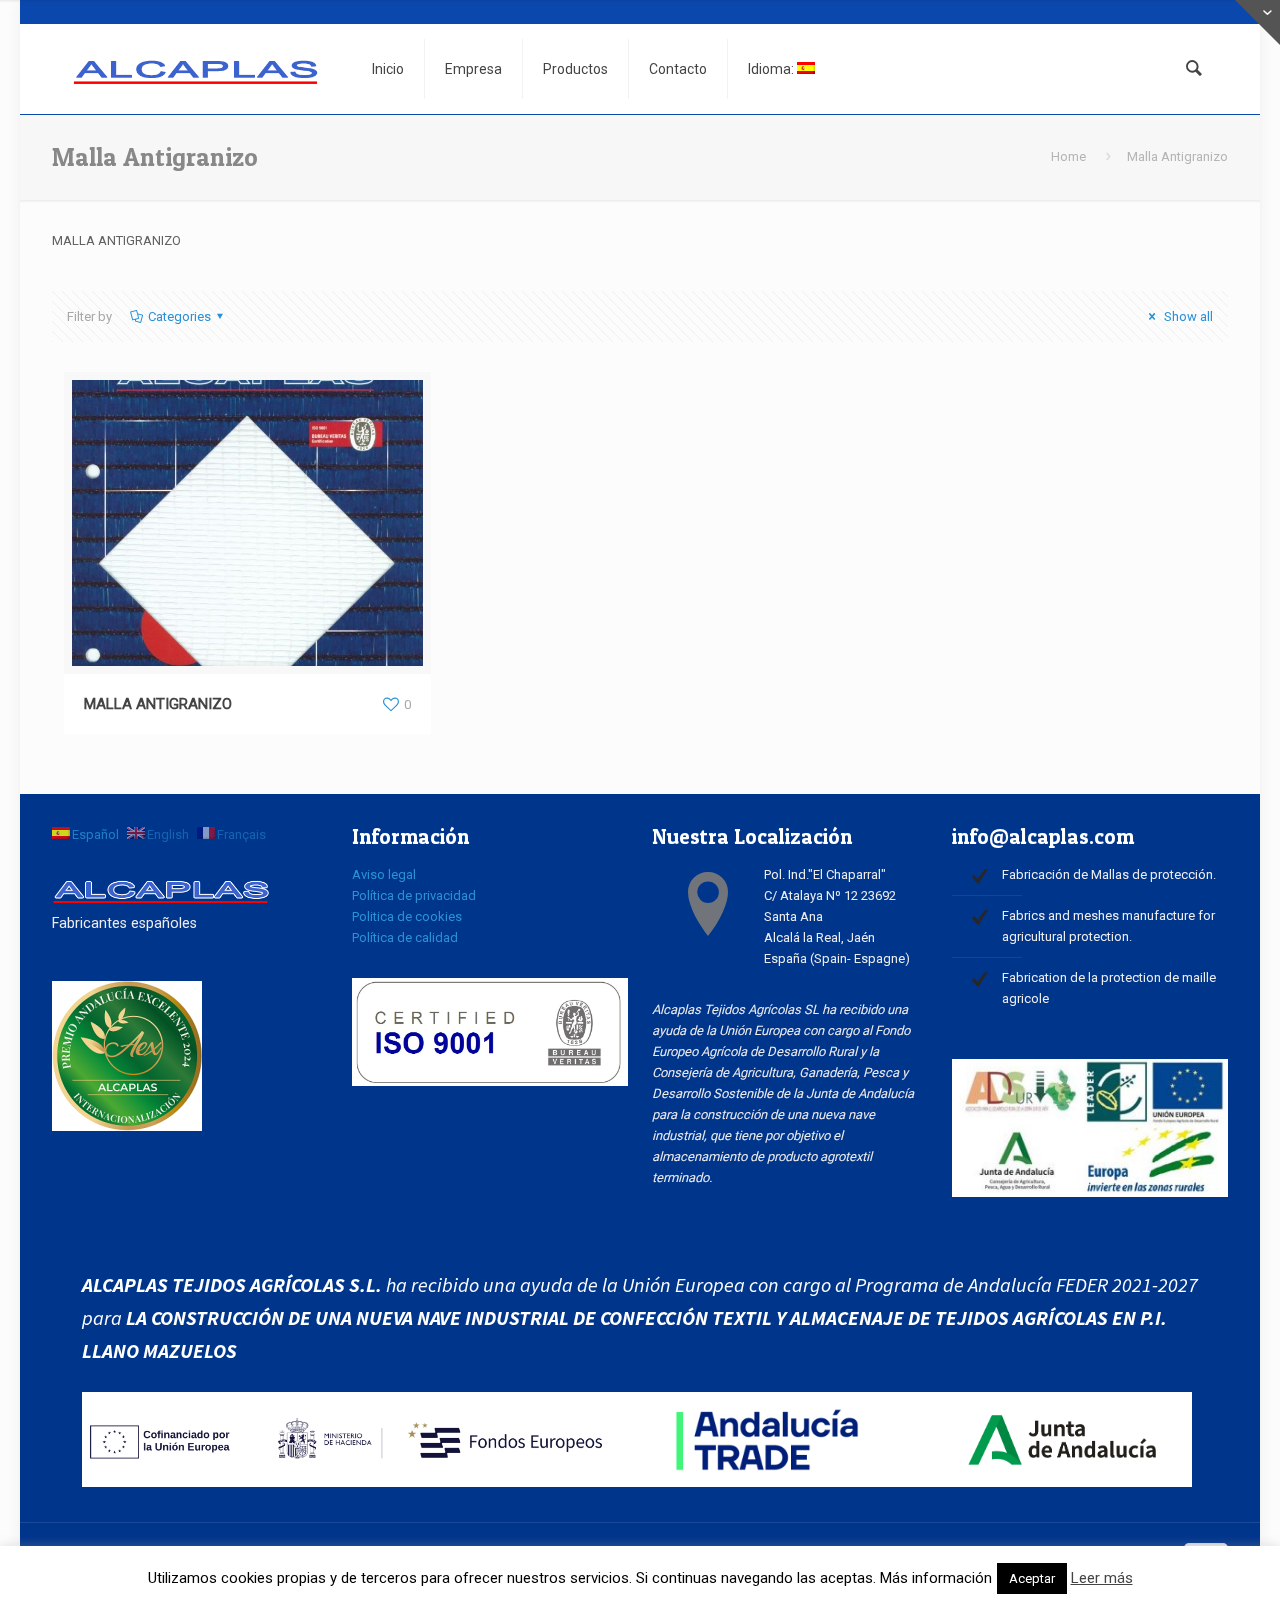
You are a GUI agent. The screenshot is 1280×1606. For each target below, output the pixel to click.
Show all (1187, 316)
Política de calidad (405, 937)
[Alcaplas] (197, 69)
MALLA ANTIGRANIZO (158, 704)
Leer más (1102, 1578)
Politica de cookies (407, 916)
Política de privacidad (414, 895)
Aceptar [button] (1032, 1578)
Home (1068, 156)
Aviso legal (384, 874)
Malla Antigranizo (1177, 156)
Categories (179, 316)
